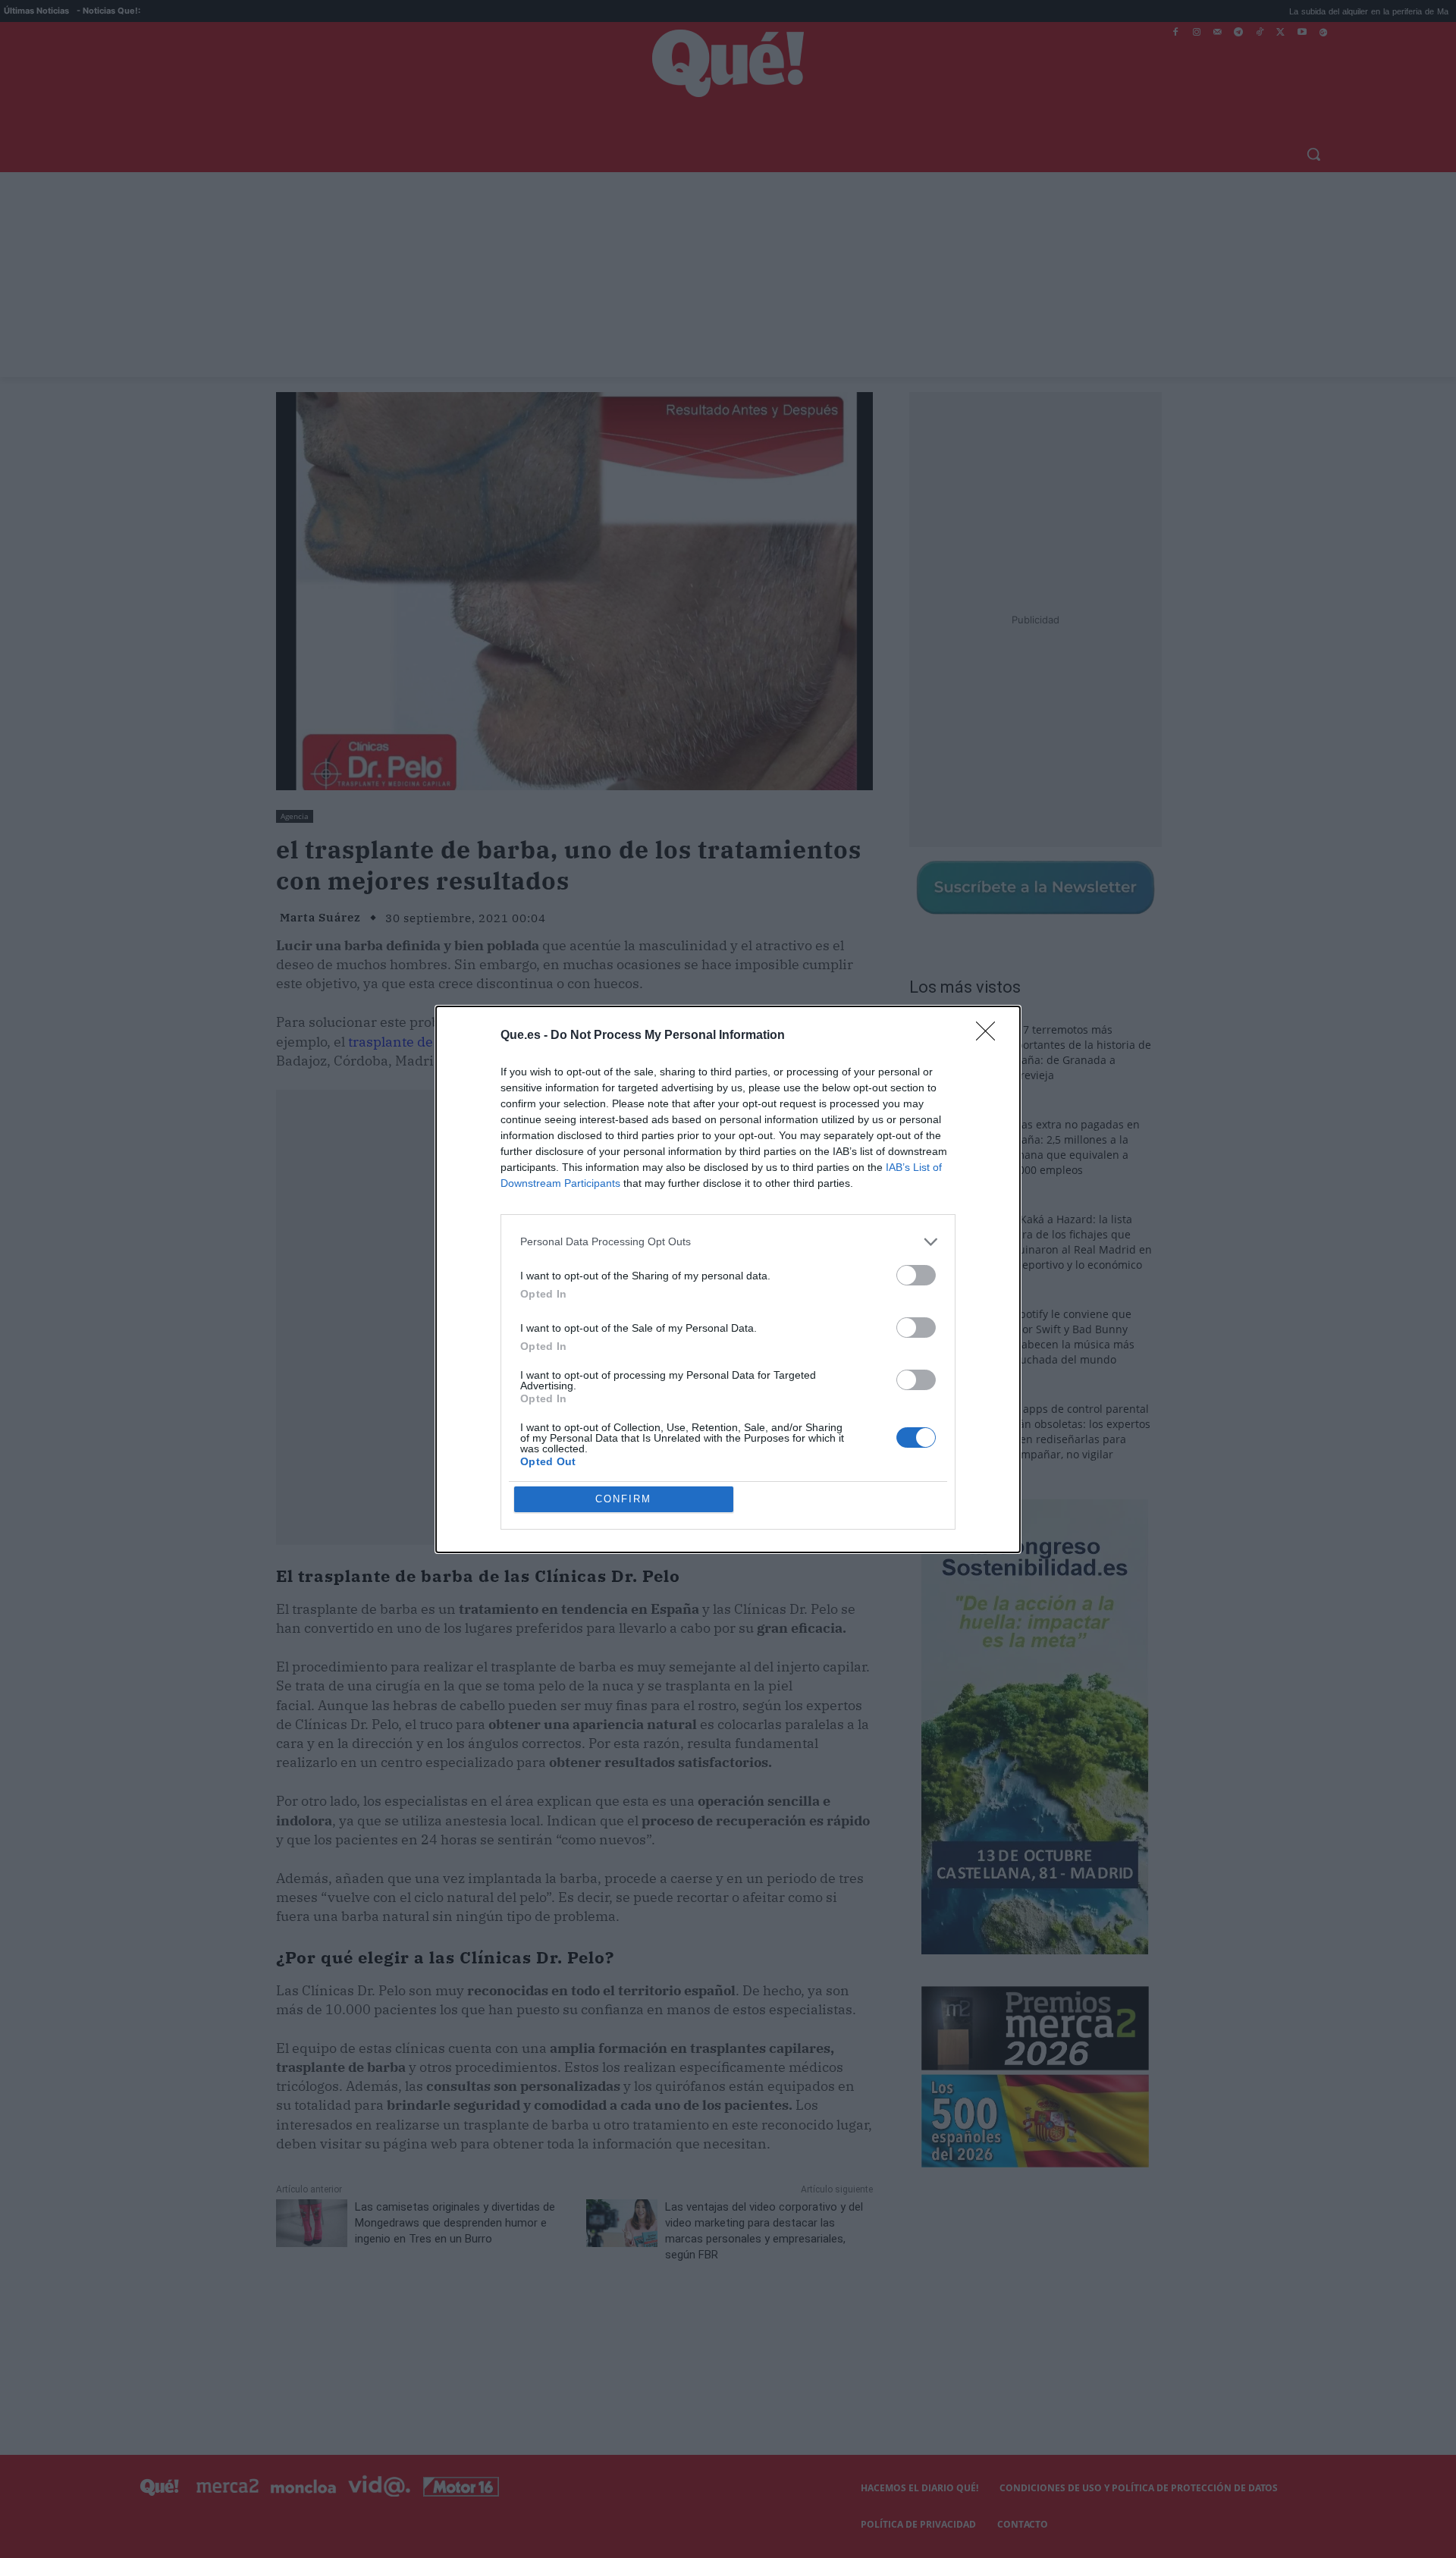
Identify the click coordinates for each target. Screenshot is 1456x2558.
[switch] (916, 1275)
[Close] (990, 1036)
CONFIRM (623, 1499)
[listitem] (728, 1242)
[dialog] (728, 1279)
